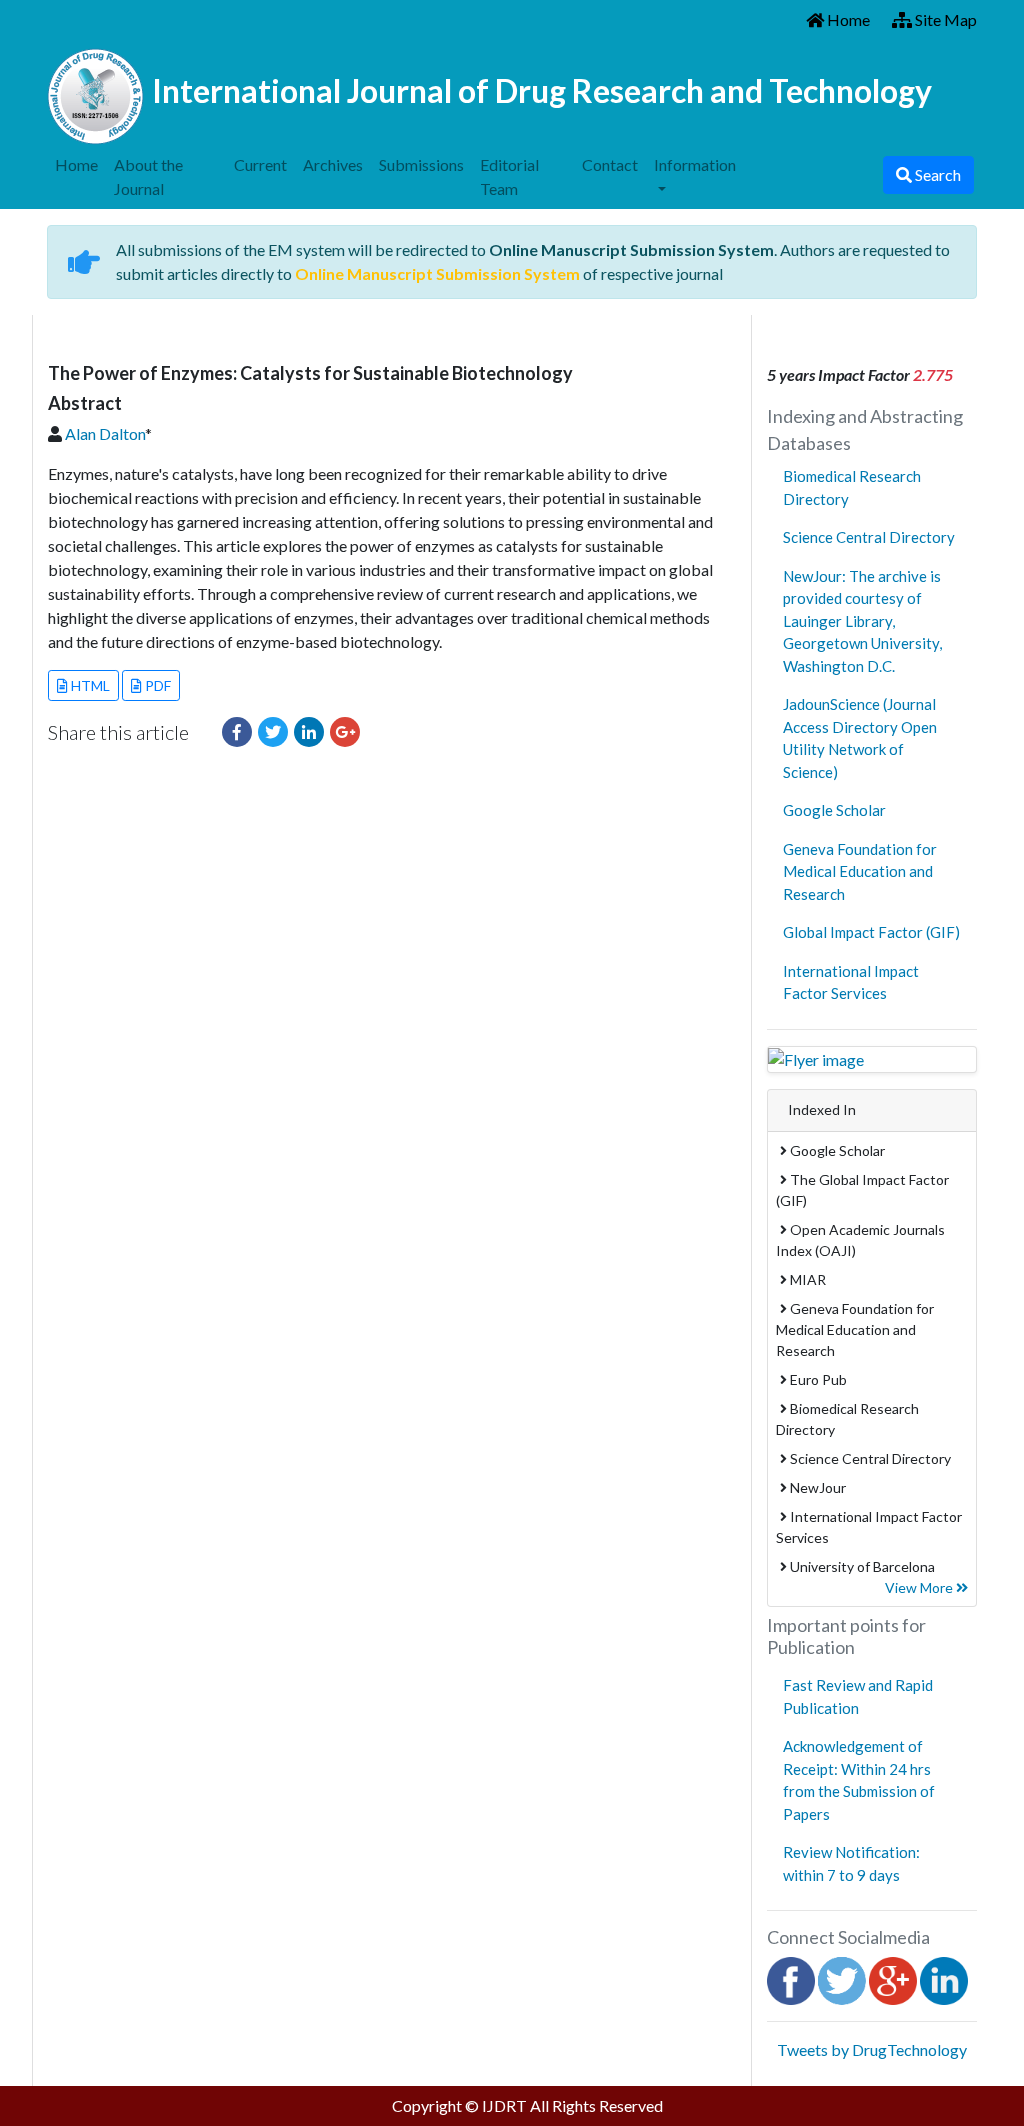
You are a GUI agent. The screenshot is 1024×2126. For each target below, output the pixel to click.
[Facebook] (791, 1978)
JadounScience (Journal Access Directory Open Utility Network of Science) (860, 738)
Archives (333, 164)
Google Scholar (834, 810)
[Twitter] (842, 1978)
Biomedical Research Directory (852, 487)
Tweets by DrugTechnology (872, 2049)
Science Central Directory (869, 537)
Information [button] (695, 164)
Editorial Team (509, 176)
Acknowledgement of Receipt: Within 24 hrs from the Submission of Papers (859, 1780)
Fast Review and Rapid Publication (858, 1696)
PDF (156, 685)
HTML (89, 685)
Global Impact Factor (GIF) (871, 932)
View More (920, 1587)
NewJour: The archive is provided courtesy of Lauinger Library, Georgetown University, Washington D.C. (862, 621)
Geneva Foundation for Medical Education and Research (860, 871)
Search (936, 174)
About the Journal (148, 176)
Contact (610, 164)
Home (847, 19)
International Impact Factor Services (851, 982)
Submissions (421, 164)
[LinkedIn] (944, 1978)
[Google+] (893, 1978)
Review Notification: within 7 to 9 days (851, 1863)
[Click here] (237, 732)
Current (260, 164)
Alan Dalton (105, 433)
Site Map (944, 19)
